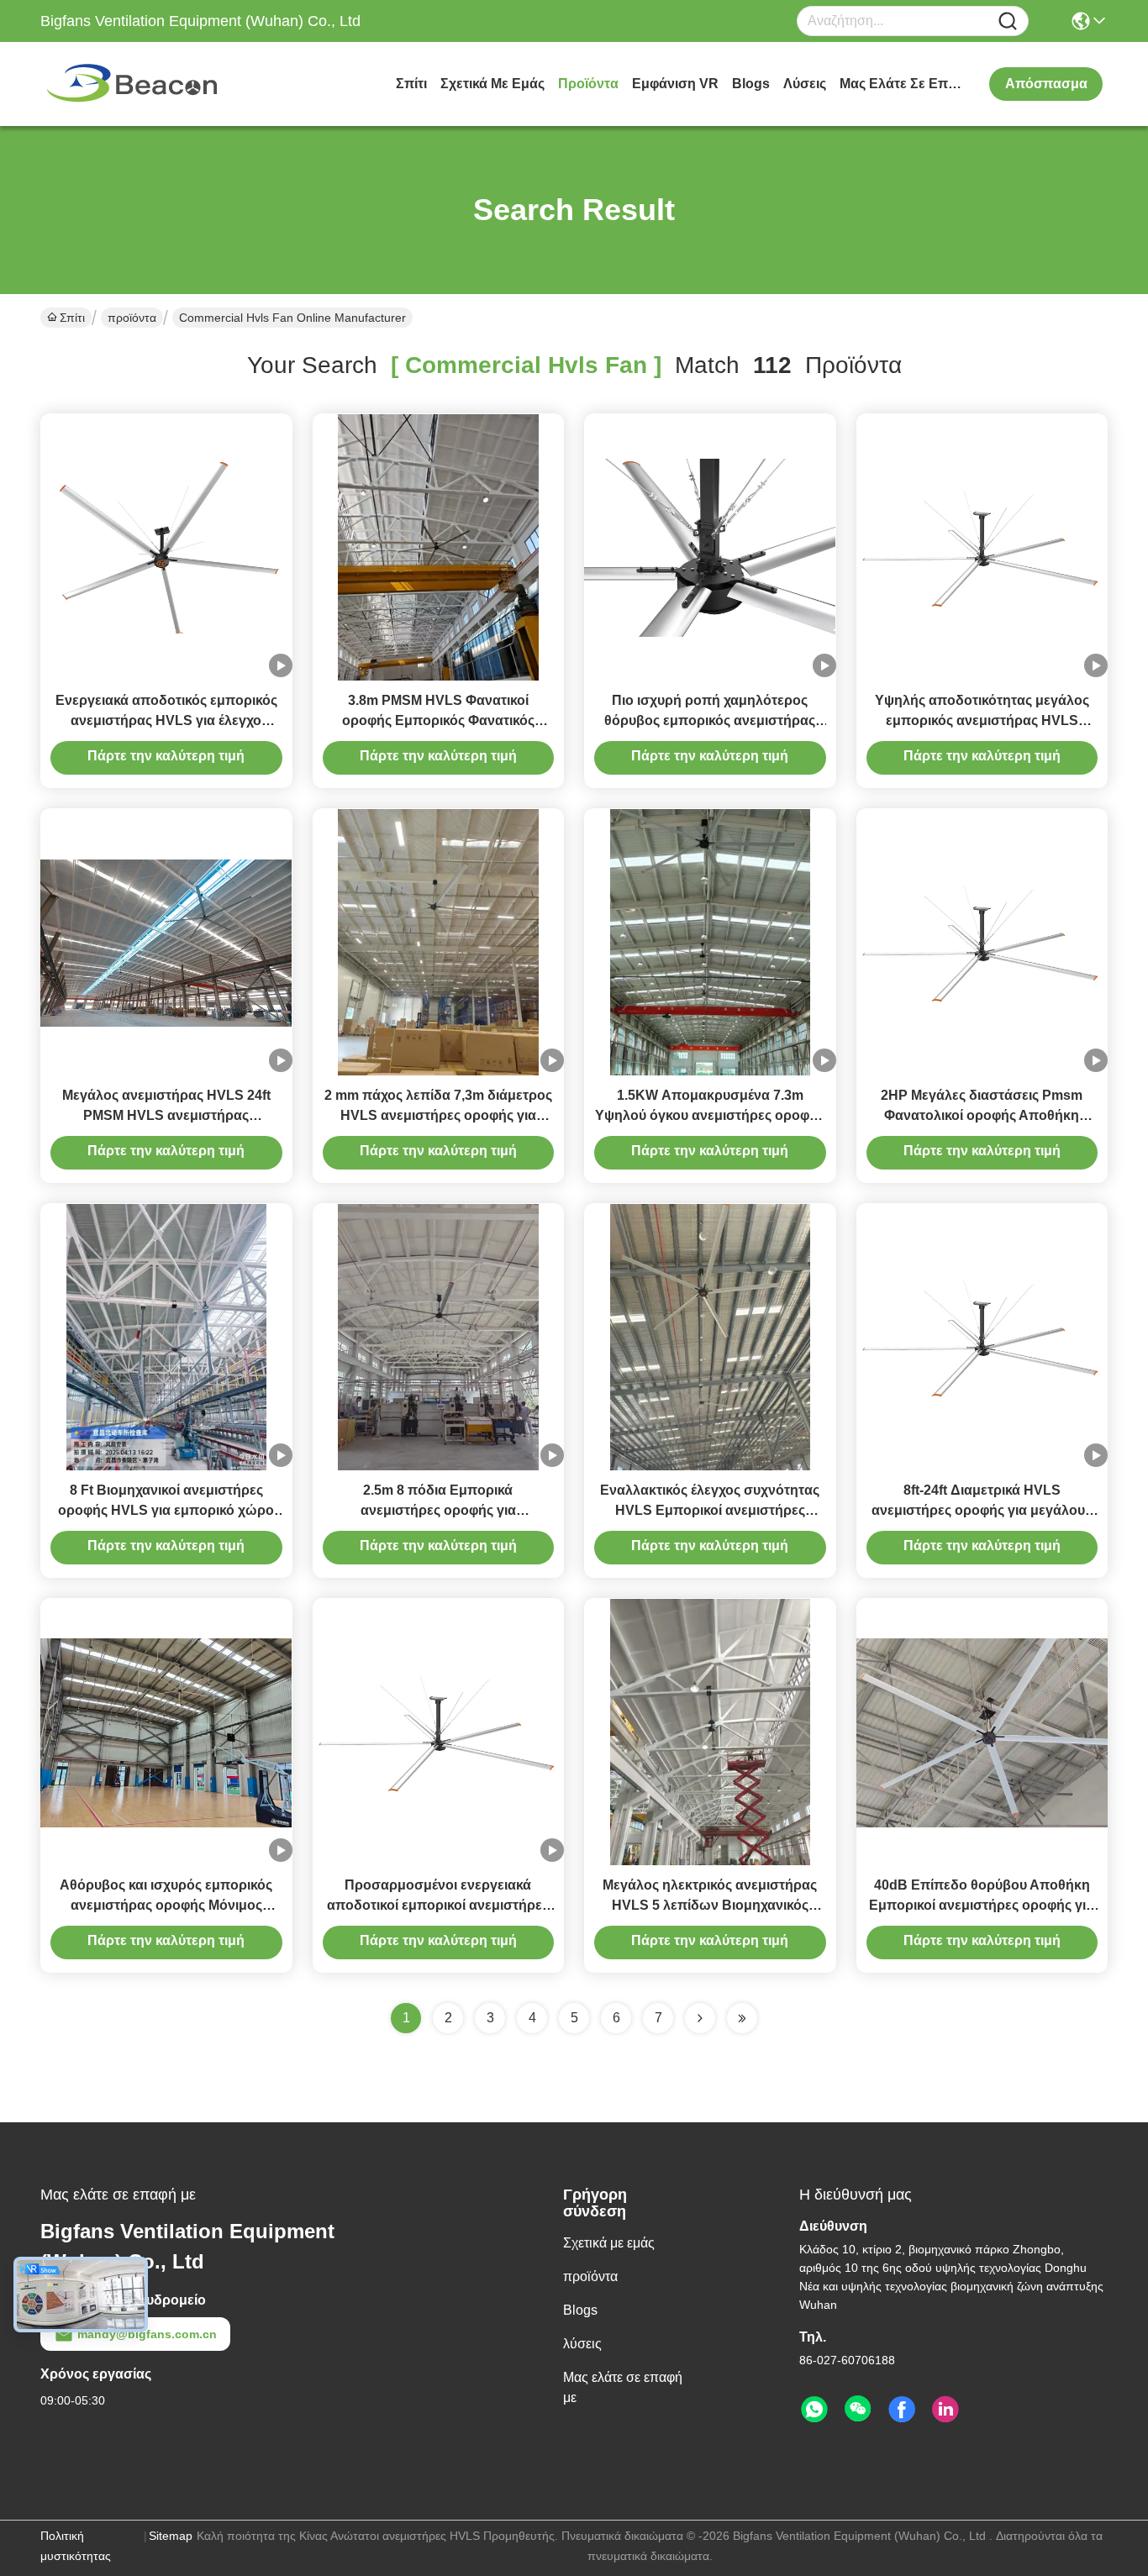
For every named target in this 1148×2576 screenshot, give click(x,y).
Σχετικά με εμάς (492, 84)
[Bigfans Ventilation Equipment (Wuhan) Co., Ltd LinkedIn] (945, 2410)
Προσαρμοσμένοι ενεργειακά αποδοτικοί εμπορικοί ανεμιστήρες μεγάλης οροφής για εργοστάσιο (438, 1905)
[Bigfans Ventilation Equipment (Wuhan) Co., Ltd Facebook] (902, 2410)
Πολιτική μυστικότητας (76, 2546)
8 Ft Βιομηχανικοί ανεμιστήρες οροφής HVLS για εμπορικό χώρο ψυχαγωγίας (166, 1510)
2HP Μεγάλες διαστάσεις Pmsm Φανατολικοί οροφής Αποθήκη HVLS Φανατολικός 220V (982, 1115)
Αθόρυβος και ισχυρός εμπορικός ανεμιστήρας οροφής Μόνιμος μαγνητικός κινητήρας (166, 1905)
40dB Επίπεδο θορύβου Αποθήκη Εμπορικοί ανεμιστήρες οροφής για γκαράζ (982, 1905)
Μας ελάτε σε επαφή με (903, 84)
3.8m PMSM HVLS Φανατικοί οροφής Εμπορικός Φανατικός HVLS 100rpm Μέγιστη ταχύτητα (438, 720)
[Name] (1008, 21)
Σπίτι (411, 84)
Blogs (751, 84)
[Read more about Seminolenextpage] (700, 2018)
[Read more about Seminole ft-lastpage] (742, 2018)
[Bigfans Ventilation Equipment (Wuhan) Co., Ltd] (133, 84)
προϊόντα (588, 84)
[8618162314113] (814, 2410)
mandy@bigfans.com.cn (147, 2334)
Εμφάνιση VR (675, 84)
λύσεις (805, 84)
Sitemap (171, 2536)
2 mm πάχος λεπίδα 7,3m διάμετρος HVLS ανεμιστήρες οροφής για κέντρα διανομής (438, 1115)
